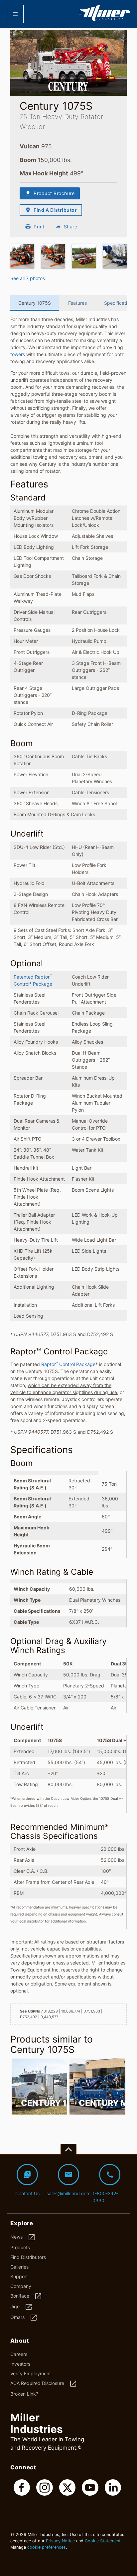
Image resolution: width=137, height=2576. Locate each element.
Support (19, 2276)
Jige (21, 2307)
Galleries (19, 2267)
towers (18, 354)
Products (20, 2247)
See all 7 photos (28, 278)
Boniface (26, 2296)
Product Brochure (50, 193)
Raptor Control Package (68, 1364)
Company (21, 2286)
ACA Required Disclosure (44, 2384)
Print (35, 227)
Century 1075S (35, 303)
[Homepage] (104, 20)
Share (66, 227)
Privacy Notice (60, 2541)
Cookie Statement (103, 2541)
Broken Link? (24, 2394)
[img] (22, 256)
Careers (19, 2354)
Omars (24, 2318)
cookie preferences (47, 2547)
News (23, 2237)
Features (77, 303)
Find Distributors (28, 2257)
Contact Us (27, 2183)
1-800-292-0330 (105, 2187)
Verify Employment (31, 2373)
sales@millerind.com (69, 2183)
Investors (20, 2364)
